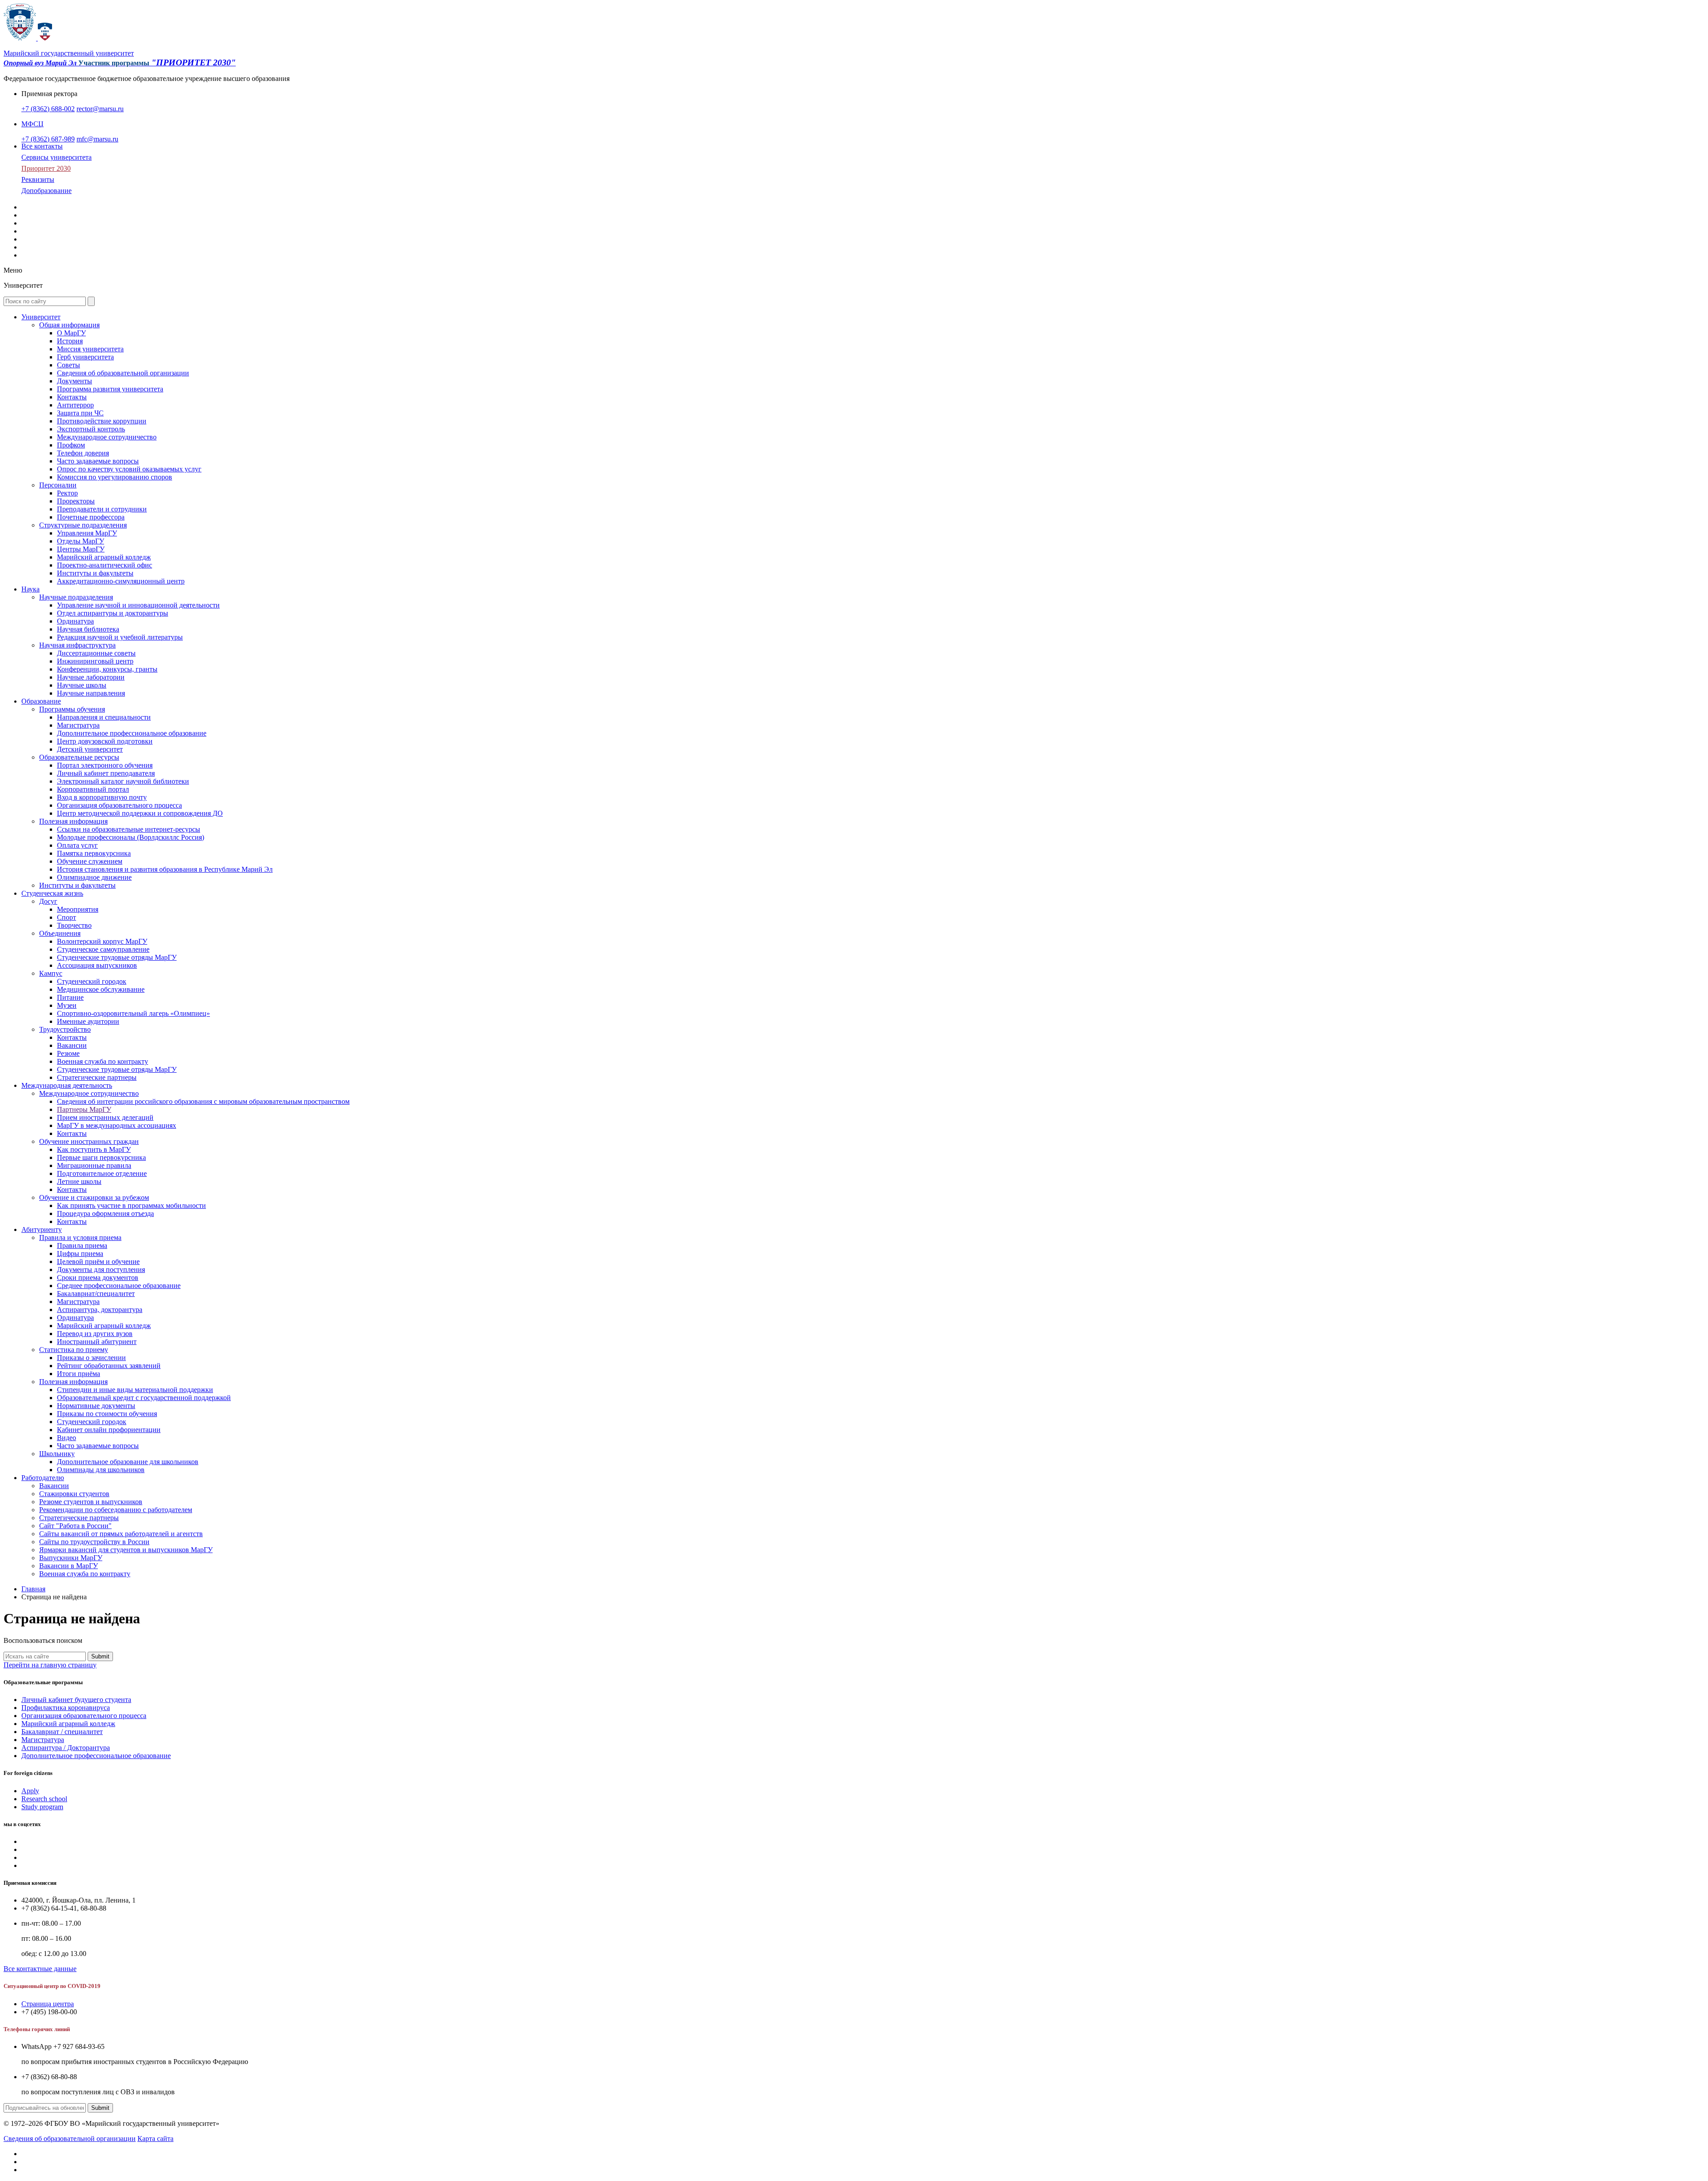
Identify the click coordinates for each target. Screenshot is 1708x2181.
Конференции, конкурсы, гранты (107, 669)
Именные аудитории (88, 1021)
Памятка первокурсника (94, 853)
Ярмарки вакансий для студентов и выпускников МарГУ (126, 1550)
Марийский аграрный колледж (104, 557)
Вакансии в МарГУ (68, 1566)
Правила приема (82, 1245)
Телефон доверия (83, 453)
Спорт (66, 917)
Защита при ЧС (80, 413)
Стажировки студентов (74, 1494)
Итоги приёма (79, 1374)
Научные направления (91, 693)
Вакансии (72, 1045)
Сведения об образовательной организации (123, 373)
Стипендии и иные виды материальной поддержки (135, 1390)
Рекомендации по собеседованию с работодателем (116, 1510)
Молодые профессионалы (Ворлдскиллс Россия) (131, 837)
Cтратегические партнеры (97, 1077)
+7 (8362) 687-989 (48, 139)
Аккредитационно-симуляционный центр (121, 581)
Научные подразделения (76, 597)
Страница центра (48, 2004)
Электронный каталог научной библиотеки (123, 781)
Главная (33, 1589)
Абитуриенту (42, 1229)
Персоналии (58, 485)
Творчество (74, 925)
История (70, 341)
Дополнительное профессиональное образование (132, 733)
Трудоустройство (65, 1029)
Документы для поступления (101, 1270)
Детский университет (90, 749)
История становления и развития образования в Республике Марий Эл (165, 869)
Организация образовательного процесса (119, 805)
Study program (42, 1807)
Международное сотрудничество (107, 437)
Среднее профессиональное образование (119, 1286)
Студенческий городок (92, 981)
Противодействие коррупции (102, 421)
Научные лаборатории (91, 677)
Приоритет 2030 (46, 168)
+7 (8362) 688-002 (48, 109)
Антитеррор (75, 405)
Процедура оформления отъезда (105, 1213)
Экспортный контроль (91, 429)
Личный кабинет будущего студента (76, 1700)
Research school (44, 1799)
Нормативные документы (96, 1406)
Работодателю (43, 1478)
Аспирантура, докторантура (100, 1310)
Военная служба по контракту (103, 1061)
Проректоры (76, 501)
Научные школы (82, 685)
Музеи (67, 1005)
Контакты (72, 397)
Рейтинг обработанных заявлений (109, 1366)
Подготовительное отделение (102, 1173)
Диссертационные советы (96, 653)
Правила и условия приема (80, 1237)
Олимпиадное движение (94, 877)
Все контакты (42, 146)
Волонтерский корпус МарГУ (102, 941)
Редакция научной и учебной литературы (120, 637)
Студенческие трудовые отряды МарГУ (117, 957)
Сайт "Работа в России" (75, 1526)
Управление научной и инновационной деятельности (138, 605)
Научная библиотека (88, 629)
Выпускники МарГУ (71, 1558)
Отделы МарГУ (81, 541)
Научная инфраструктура (77, 645)
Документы (75, 381)
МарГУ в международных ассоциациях (117, 1125)
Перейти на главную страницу (50, 1665)
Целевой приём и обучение (98, 1262)
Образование (41, 701)
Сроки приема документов (98, 1278)
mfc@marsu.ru (97, 139)
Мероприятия (78, 909)
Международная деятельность (67, 1085)
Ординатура (75, 621)
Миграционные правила (94, 1165)
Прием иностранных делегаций (105, 1117)
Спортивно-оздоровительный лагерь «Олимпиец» (133, 1013)
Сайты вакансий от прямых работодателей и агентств (121, 1534)
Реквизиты (38, 179)
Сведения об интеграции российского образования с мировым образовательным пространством (203, 1101)
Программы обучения (72, 709)
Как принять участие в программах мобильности (131, 1205)
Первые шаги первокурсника (101, 1157)
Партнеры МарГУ (84, 1109)
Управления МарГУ (87, 533)
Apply (30, 1791)
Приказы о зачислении (91, 1358)
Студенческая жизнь (52, 893)
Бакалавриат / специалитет (62, 1732)
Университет (41, 317)
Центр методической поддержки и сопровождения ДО (140, 813)
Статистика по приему (74, 1350)
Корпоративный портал (93, 789)
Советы (68, 365)
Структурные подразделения (83, 525)
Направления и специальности (104, 717)
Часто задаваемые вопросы (98, 461)
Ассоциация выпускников (97, 965)
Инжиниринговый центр (95, 661)
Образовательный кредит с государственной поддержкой (144, 1398)
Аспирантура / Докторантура (66, 1748)
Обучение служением (90, 861)
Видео (66, 1438)
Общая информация (69, 325)
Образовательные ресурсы (79, 757)
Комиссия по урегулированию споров (115, 477)
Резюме (68, 1053)
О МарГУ (71, 333)
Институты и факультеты (95, 573)
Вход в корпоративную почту (102, 797)
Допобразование (46, 191)
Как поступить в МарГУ (94, 1149)
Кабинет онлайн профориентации (109, 1430)
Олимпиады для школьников (101, 1470)
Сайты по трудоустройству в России (94, 1542)
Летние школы (79, 1181)
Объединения (60, 933)
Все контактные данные (40, 1969)
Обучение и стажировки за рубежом (94, 1197)
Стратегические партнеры (79, 1518)
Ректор (67, 493)
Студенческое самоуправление (103, 949)
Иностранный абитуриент (97, 1342)
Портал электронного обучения (105, 765)
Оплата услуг (77, 845)
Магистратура (78, 725)
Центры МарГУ (81, 549)
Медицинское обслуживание (101, 989)
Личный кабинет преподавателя (106, 773)
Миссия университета (90, 349)
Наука (30, 589)
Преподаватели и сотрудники (102, 509)
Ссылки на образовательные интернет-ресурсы (129, 829)
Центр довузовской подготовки (105, 741)
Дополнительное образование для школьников (128, 1462)
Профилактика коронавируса (66, 1708)
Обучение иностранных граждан (89, 1141)
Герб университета (85, 357)
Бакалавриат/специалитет (96, 1294)
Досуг (48, 901)
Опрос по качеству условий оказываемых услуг (129, 469)
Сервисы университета (56, 157)
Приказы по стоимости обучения (107, 1414)
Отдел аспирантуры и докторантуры (113, 613)
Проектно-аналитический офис (105, 565)
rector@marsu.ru (100, 109)
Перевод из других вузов (95, 1334)
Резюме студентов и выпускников (91, 1502)
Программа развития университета (110, 389)
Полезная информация (73, 821)
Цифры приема (80, 1253)
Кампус (51, 973)
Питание (70, 997)
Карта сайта (155, 2139)
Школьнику (57, 1454)
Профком (71, 445)
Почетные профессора (91, 517)
